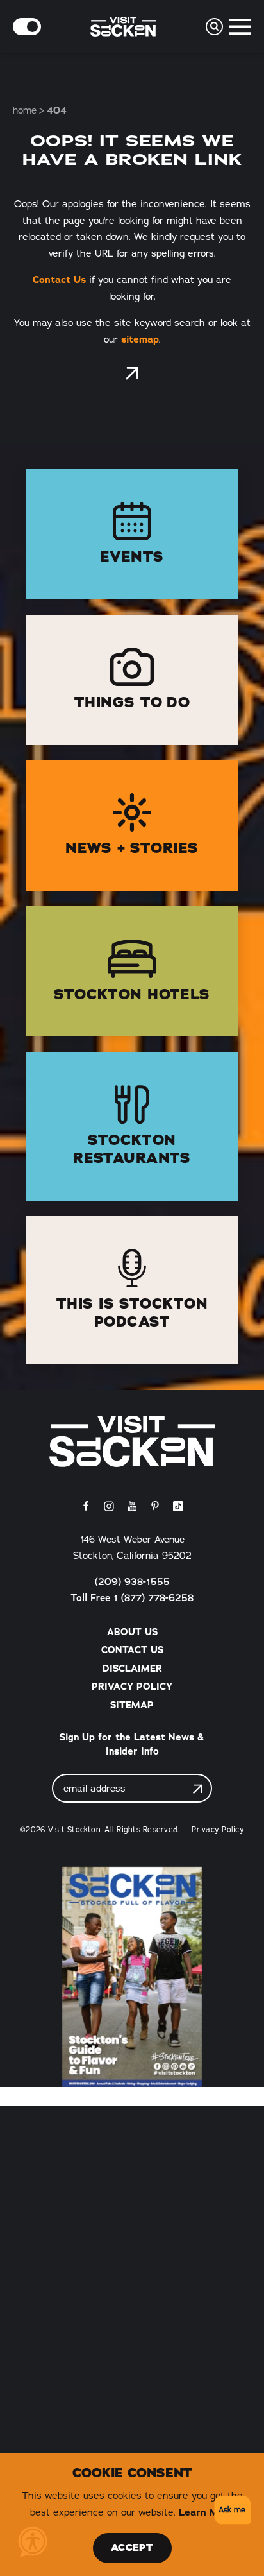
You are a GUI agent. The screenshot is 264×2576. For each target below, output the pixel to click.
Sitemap (132, 1705)
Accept (132, 2548)
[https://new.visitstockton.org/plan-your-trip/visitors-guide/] (132, 1977)
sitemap (140, 339)
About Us (132, 1632)
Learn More (207, 2512)
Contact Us (59, 279)
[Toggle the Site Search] (214, 27)
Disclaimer (132, 1669)
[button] (230, 2510)
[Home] (132, 1441)
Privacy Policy (132, 1687)
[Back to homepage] (132, 374)
